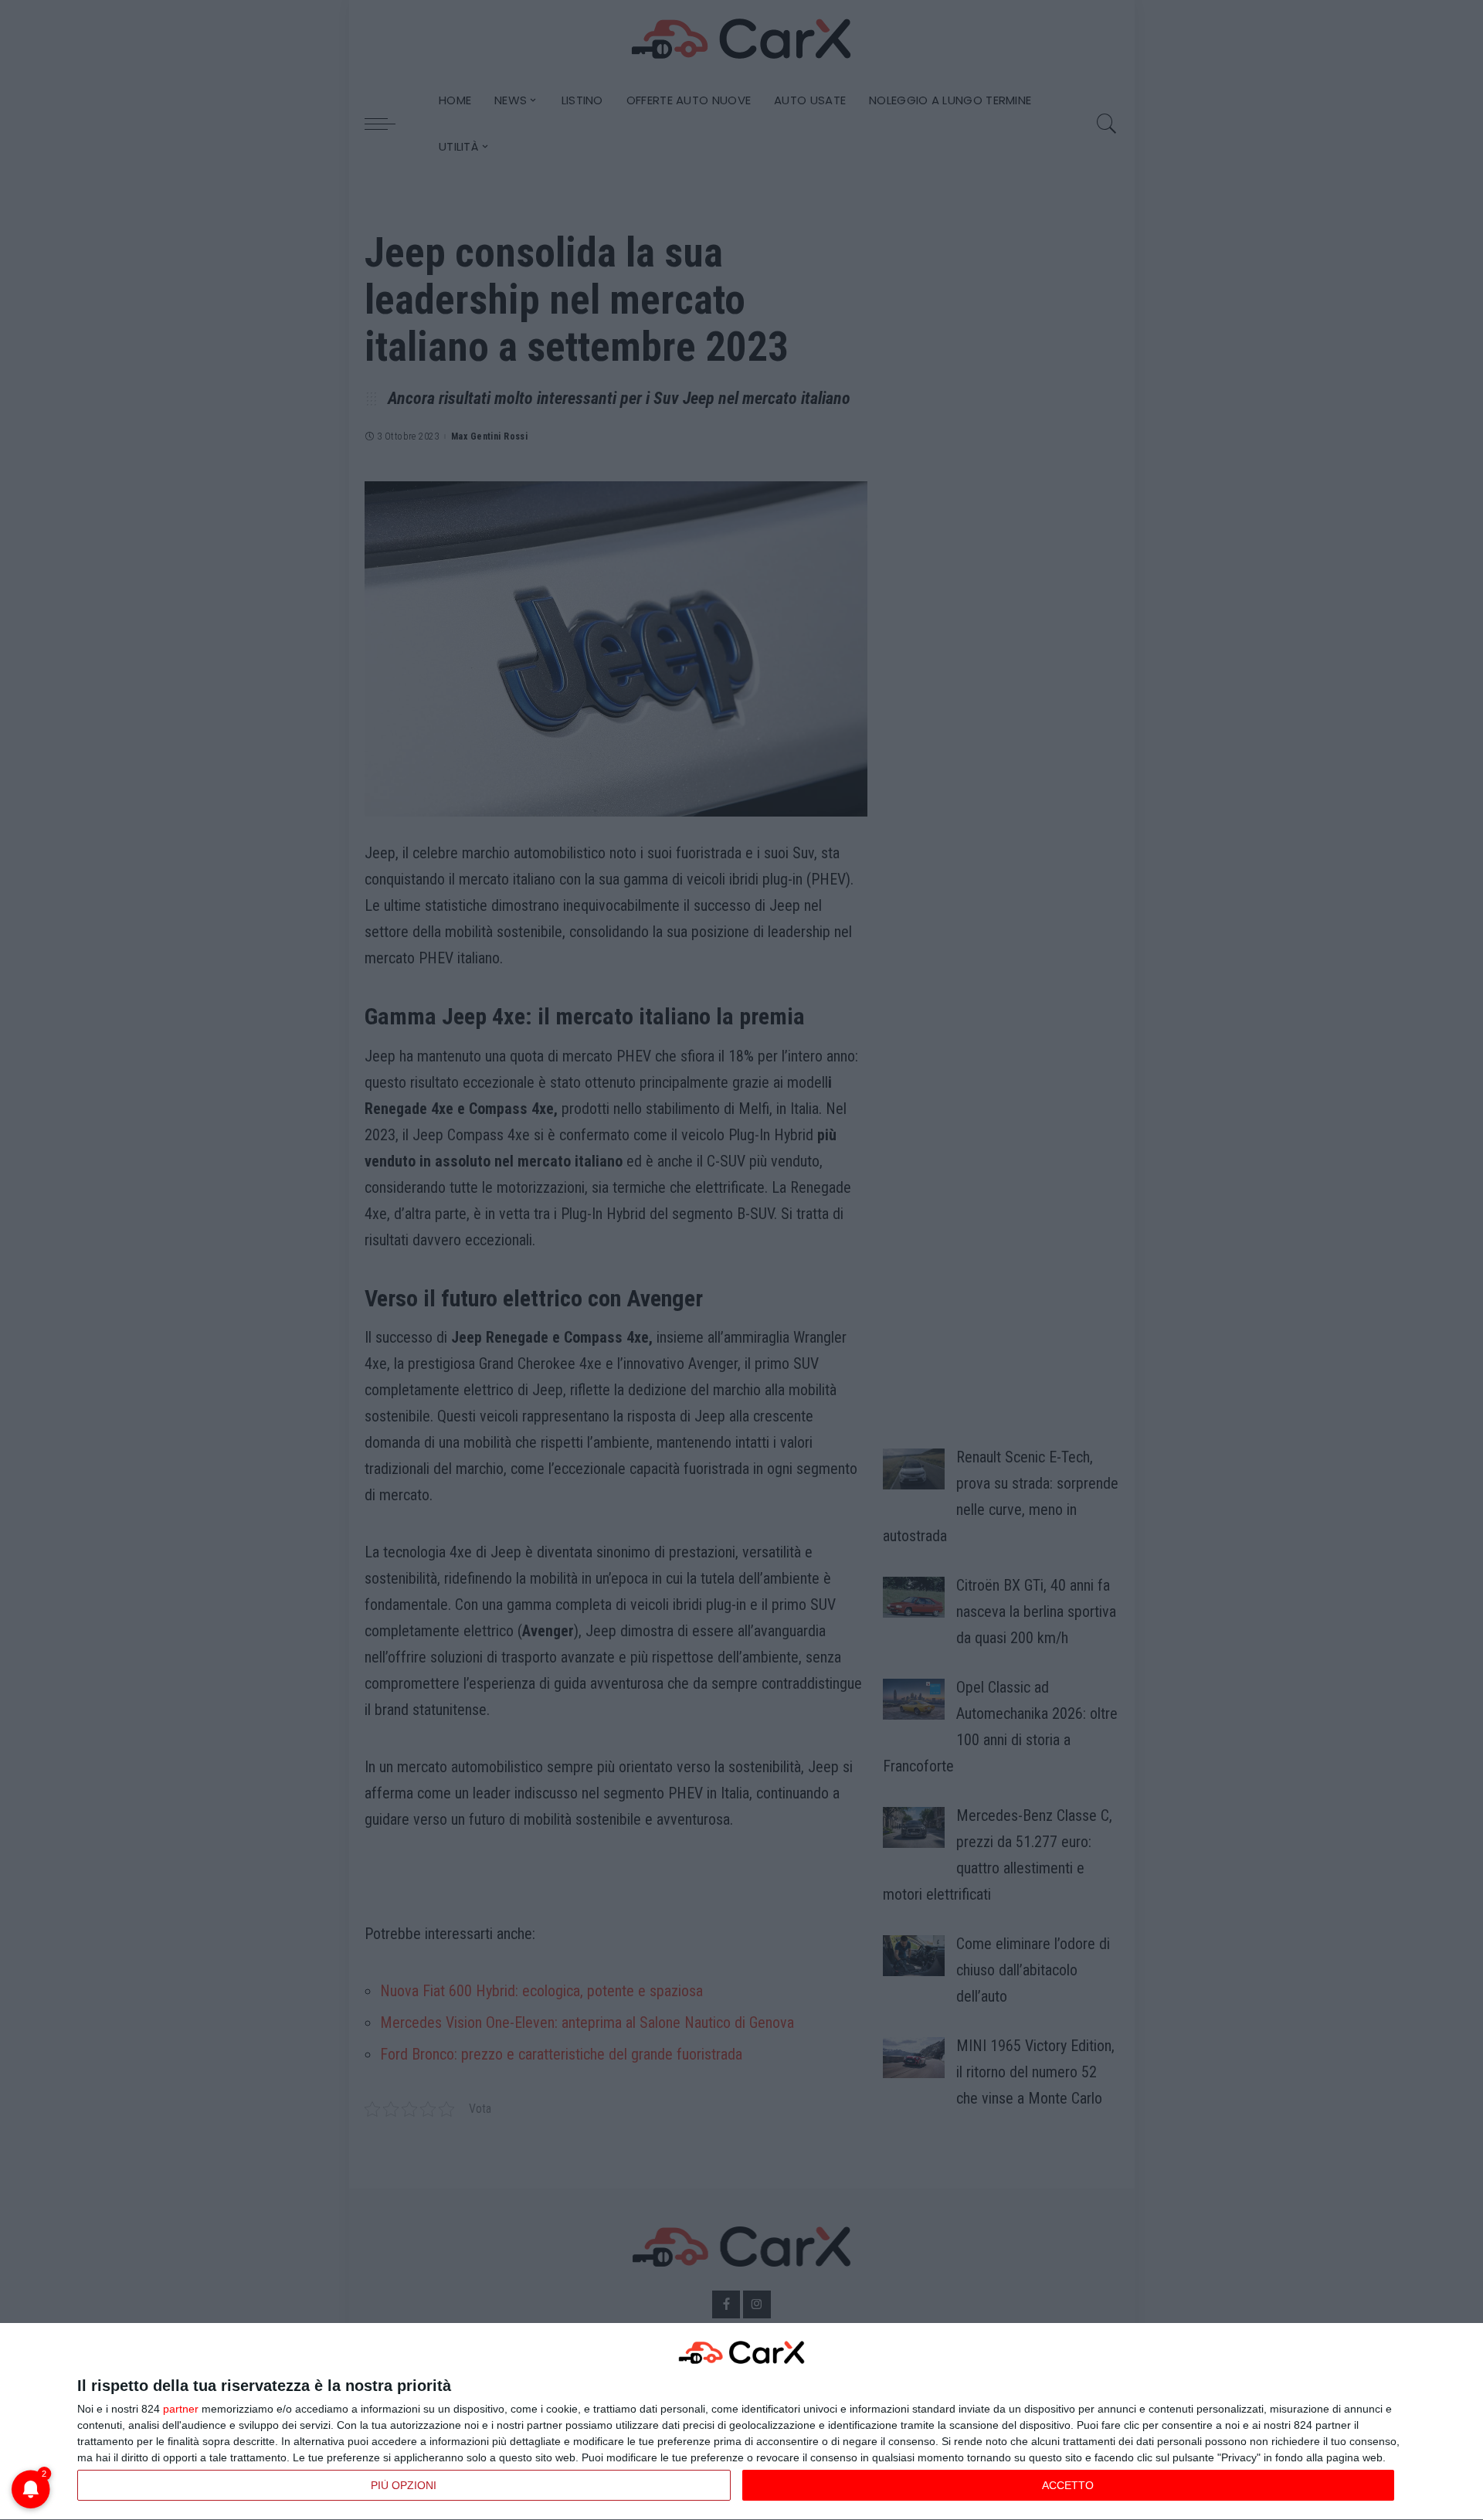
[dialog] (741, 2422)
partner (181, 2409)
